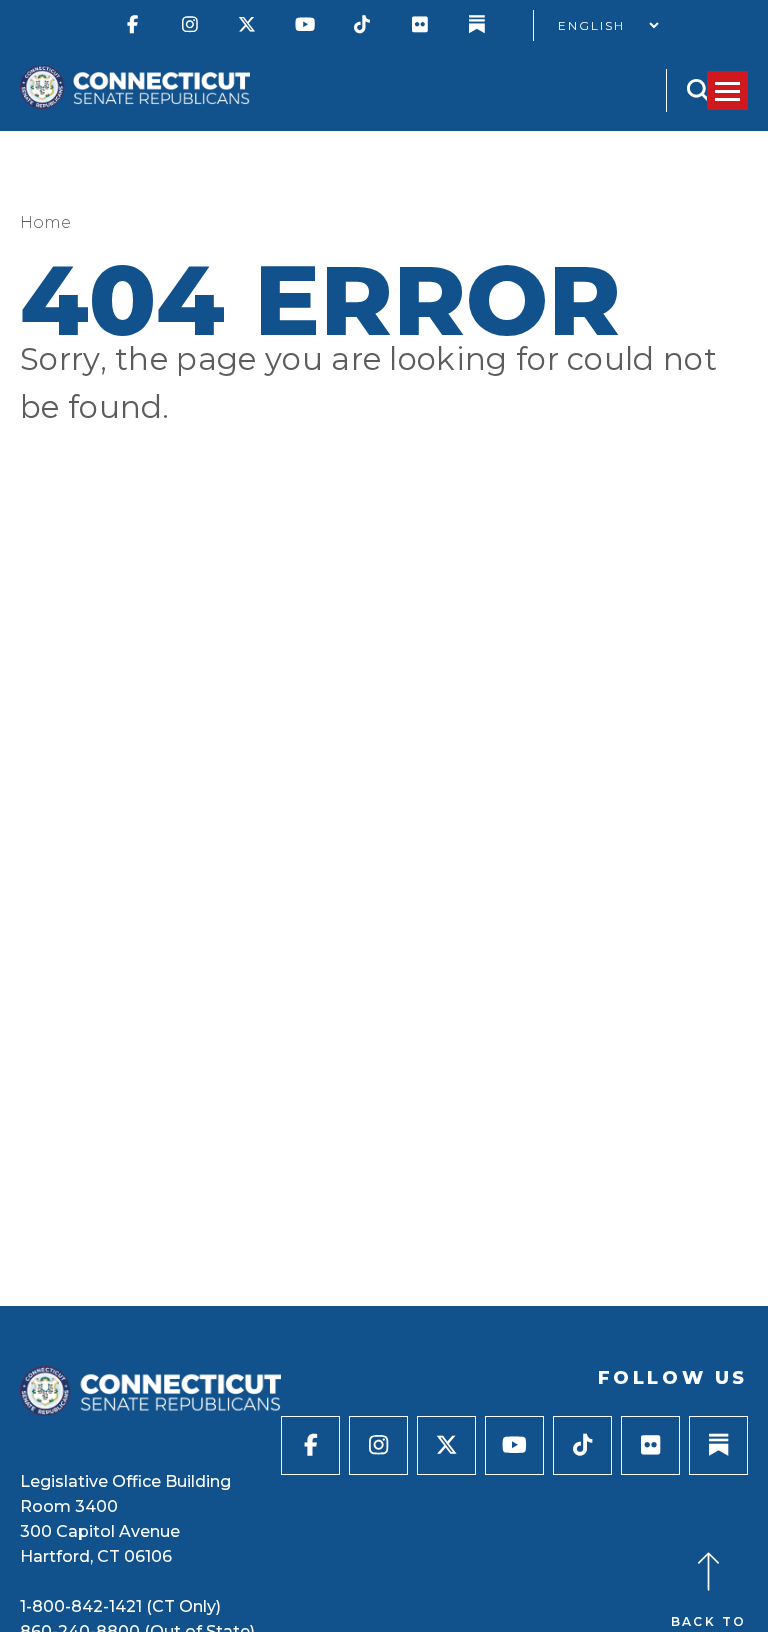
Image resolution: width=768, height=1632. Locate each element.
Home (45, 222)
